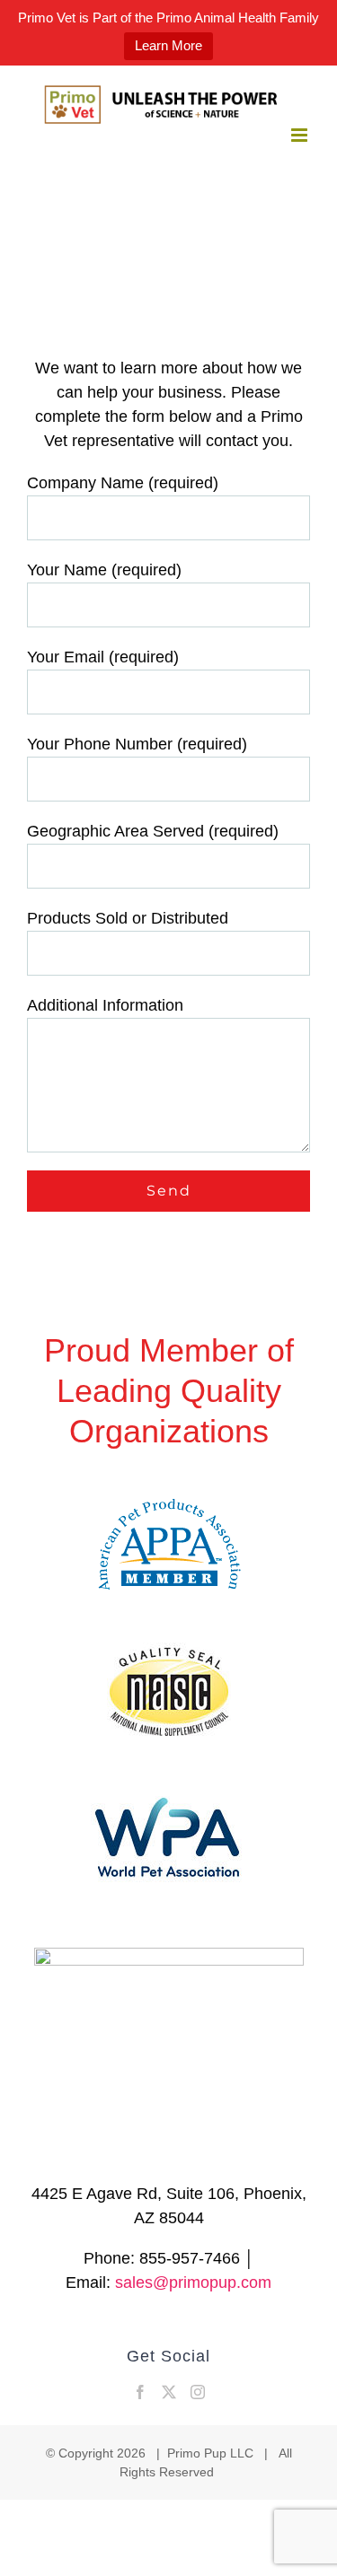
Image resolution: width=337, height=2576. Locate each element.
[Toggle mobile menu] (301, 135)
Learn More (168, 45)
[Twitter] (169, 2392)
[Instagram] (198, 2392)
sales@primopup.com (193, 2282)
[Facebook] (140, 2392)
